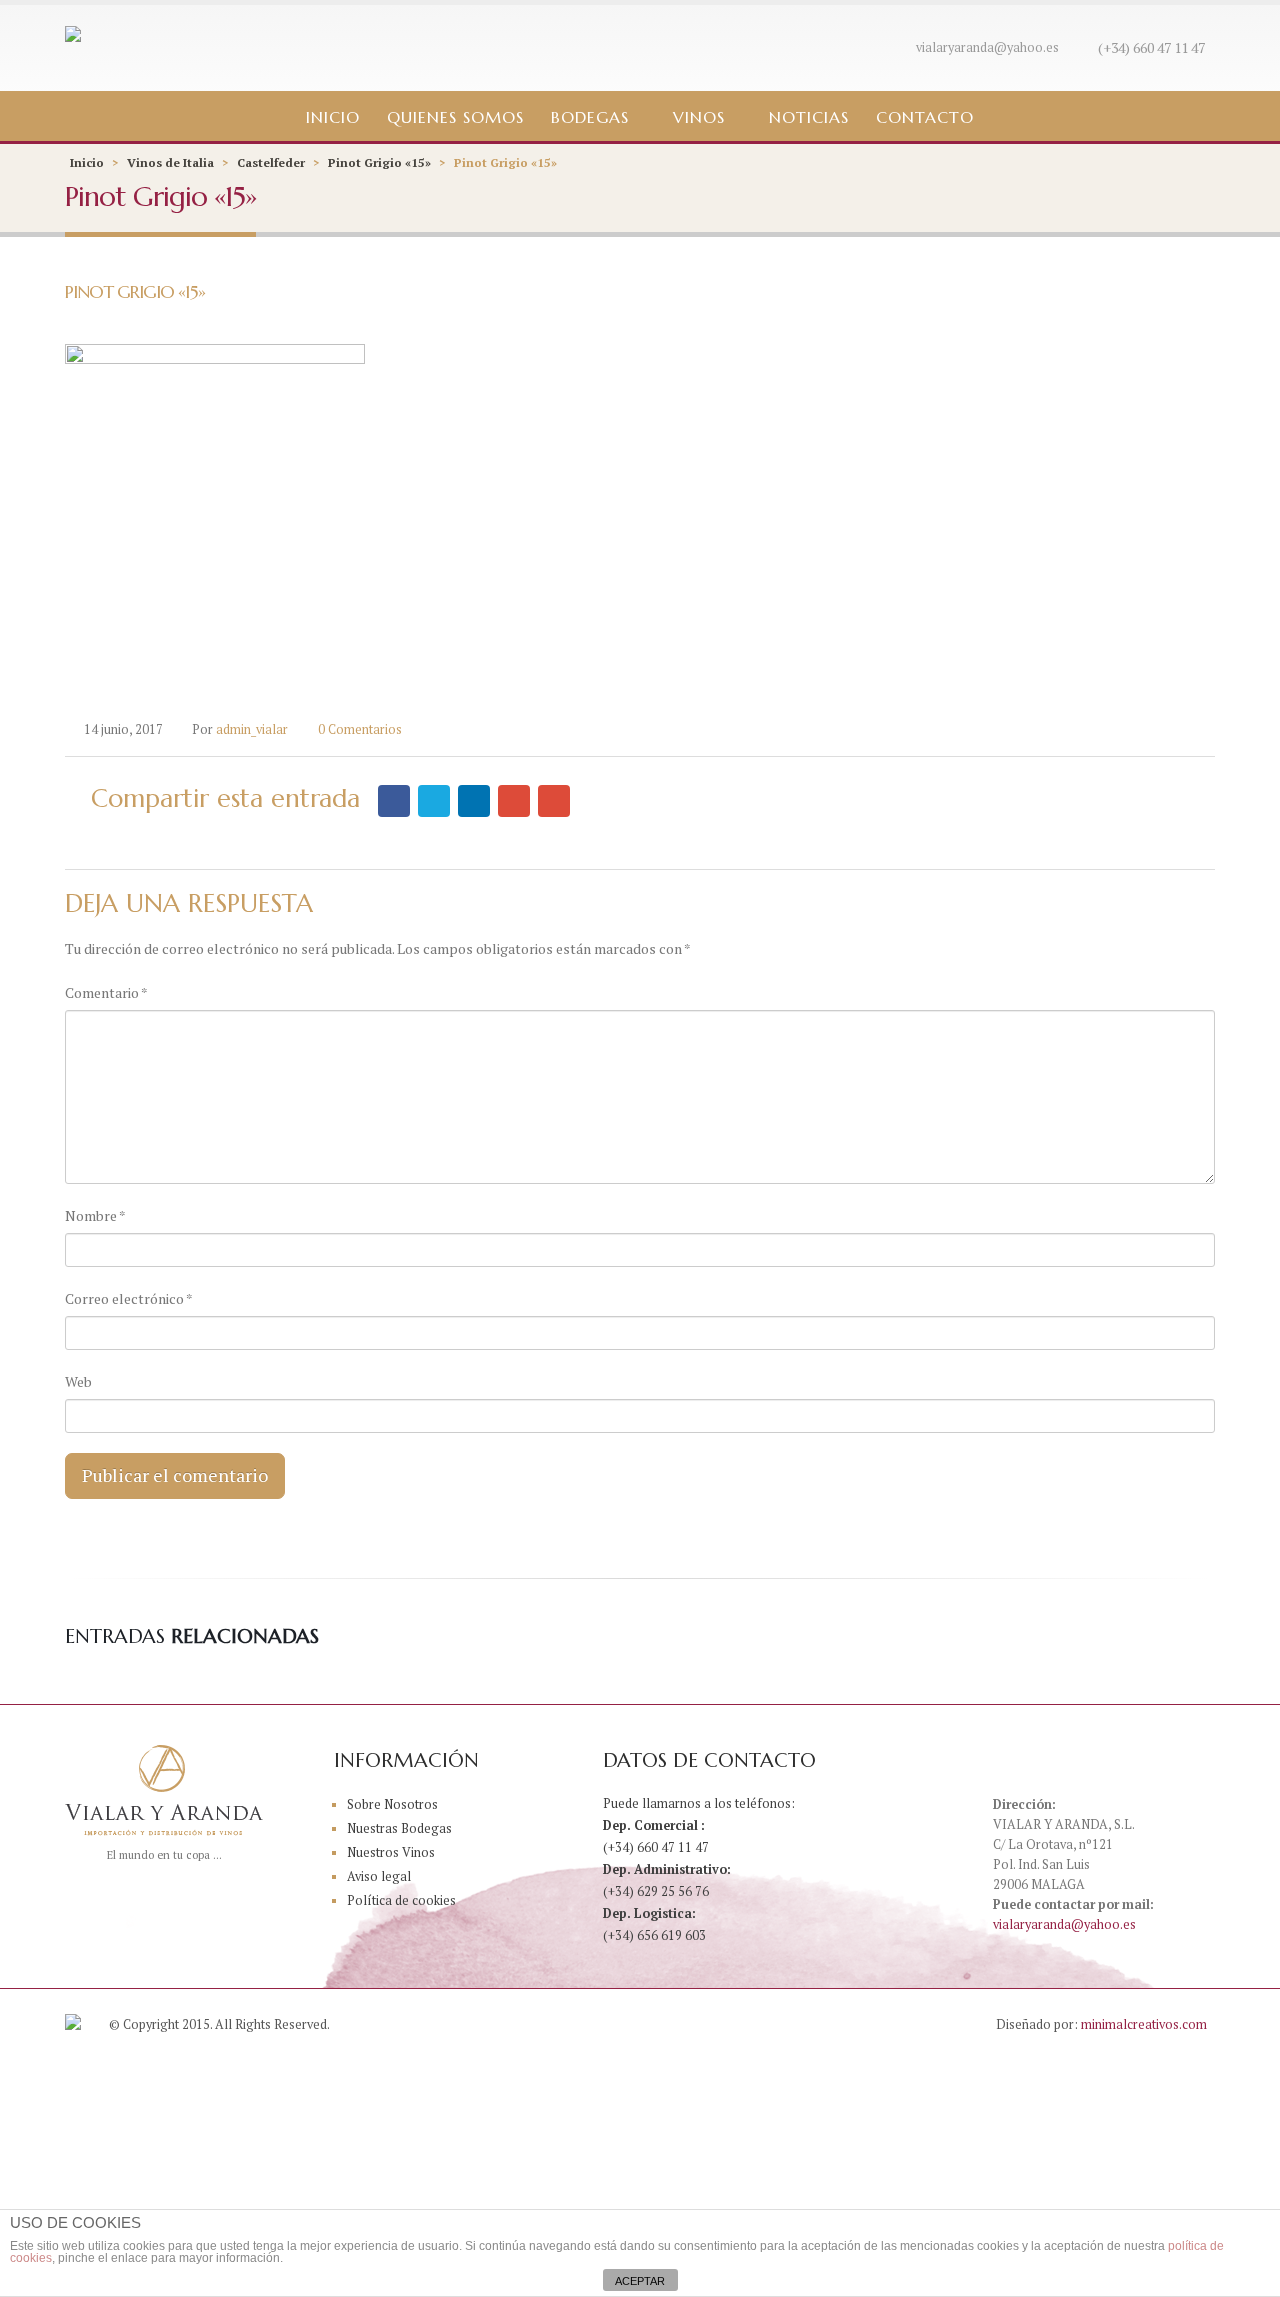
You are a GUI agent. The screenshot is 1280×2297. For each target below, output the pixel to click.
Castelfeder (271, 162)
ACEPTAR (640, 2281)
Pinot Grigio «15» (379, 162)
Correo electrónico (129, 1298)
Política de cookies (401, 1900)
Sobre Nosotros (392, 1804)
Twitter (434, 801)
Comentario (106, 992)
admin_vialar (252, 729)
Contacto (925, 117)
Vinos (699, 117)
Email (554, 801)
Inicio (333, 117)
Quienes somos (455, 117)
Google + (514, 801)
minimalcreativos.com (1144, 2024)
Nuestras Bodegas (399, 1828)
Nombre (95, 1215)
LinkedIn (474, 801)
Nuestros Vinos (391, 1852)
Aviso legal (379, 1876)
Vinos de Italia (170, 162)
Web (78, 1381)
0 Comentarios (360, 729)
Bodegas (590, 117)
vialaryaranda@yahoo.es (987, 47)
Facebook (394, 801)
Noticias (809, 117)
